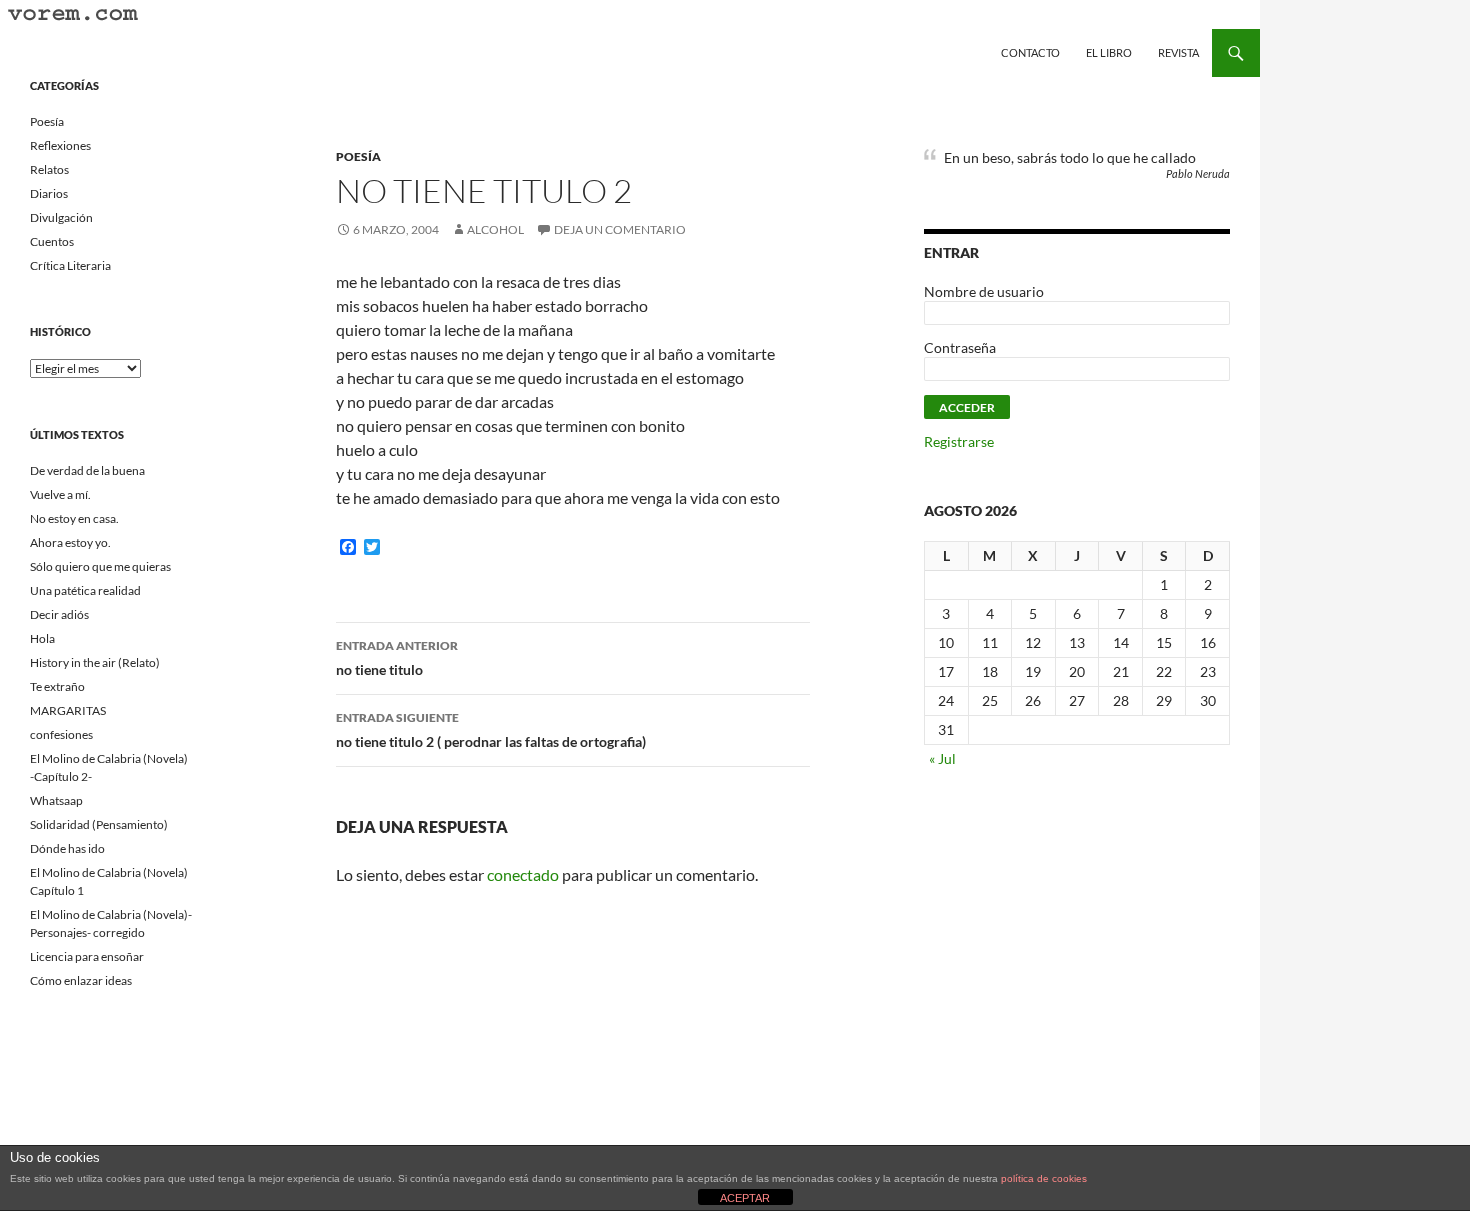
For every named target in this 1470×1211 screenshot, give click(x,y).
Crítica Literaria (70, 265)
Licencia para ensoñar (87, 956)
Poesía (358, 156)
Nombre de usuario (984, 291)
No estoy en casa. (74, 518)
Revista (1178, 52)
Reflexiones (60, 145)
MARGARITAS (68, 710)
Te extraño (57, 686)
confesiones (61, 734)
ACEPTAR (745, 1198)
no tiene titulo (397, 658)
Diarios (49, 193)
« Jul (942, 758)
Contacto (1030, 52)
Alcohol (495, 229)
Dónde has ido (67, 848)
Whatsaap (56, 800)
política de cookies (1044, 1178)
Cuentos (52, 241)
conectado (523, 874)
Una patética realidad (85, 590)
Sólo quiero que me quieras (100, 566)
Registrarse (959, 441)
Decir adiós (59, 614)
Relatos (49, 169)
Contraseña (960, 347)
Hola (42, 638)
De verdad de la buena (87, 470)
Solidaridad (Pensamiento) (99, 824)
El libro (1109, 52)
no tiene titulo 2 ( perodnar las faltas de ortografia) (491, 730)
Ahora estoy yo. (70, 542)
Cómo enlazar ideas (81, 980)
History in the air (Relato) (95, 662)
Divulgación (61, 217)
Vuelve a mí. (60, 494)
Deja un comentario (620, 229)
